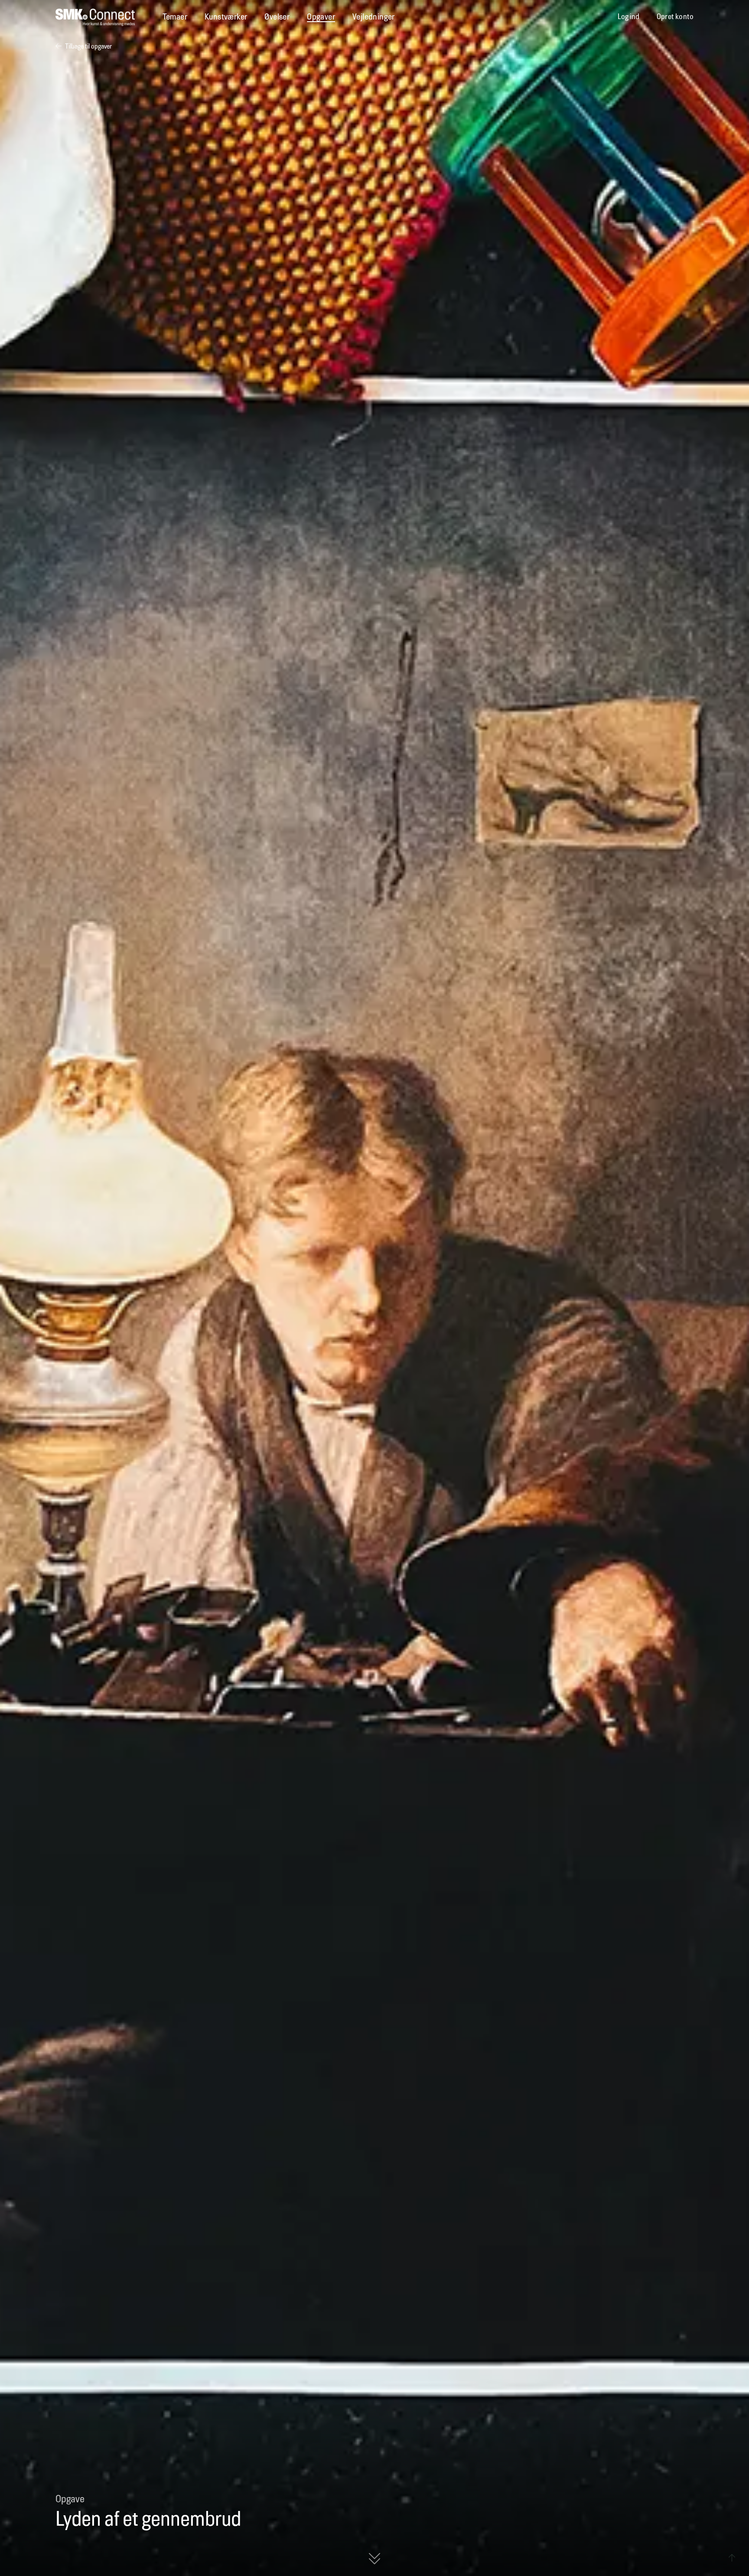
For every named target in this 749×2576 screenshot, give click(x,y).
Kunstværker (226, 17)
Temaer (175, 17)
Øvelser (277, 17)
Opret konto (675, 17)
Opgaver (321, 17)
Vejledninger (374, 17)
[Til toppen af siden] (732, 2559)
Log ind (629, 17)
